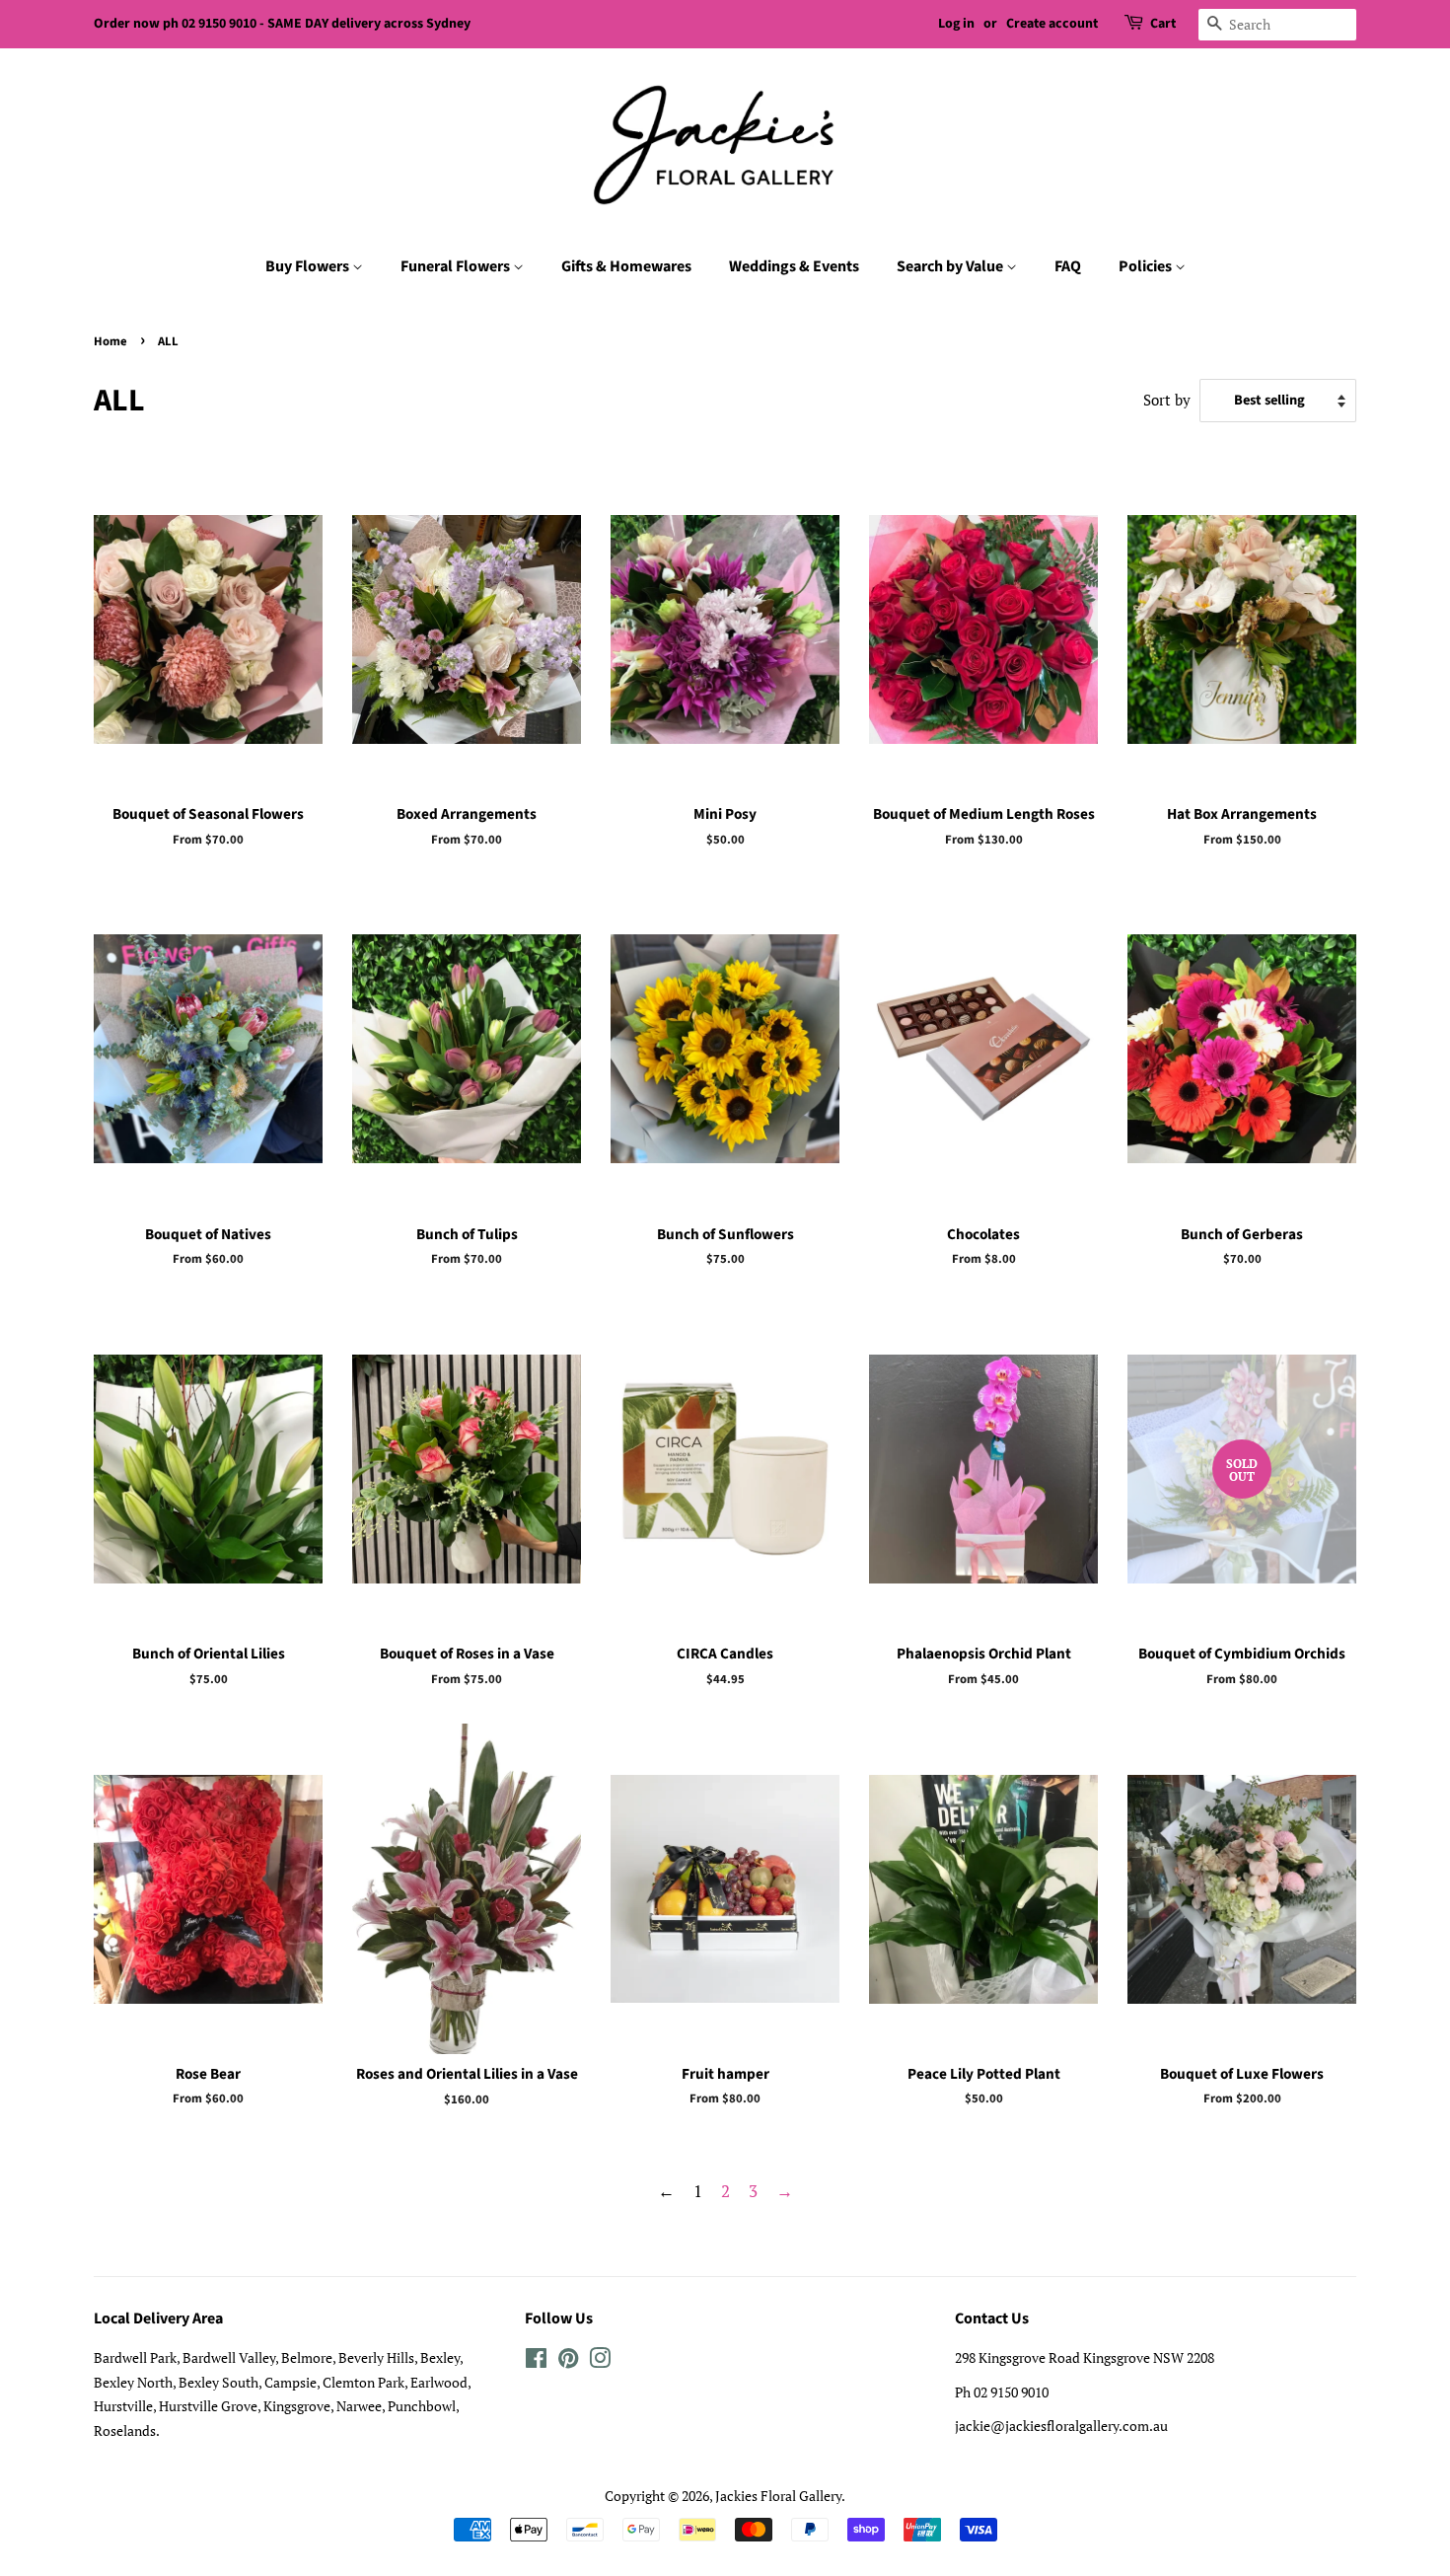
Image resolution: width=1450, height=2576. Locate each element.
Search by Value (951, 266)
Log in (956, 24)
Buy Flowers (309, 266)
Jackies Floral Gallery (778, 2496)
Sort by (1167, 400)
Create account (1052, 24)
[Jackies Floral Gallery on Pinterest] (568, 2361)
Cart (1163, 24)
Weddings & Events (794, 266)
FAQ (1068, 266)
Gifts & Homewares (626, 266)
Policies (1147, 266)
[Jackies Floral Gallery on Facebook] (536, 2361)
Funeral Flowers (457, 266)
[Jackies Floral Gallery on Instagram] (600, 2361)
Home (110, 341)
